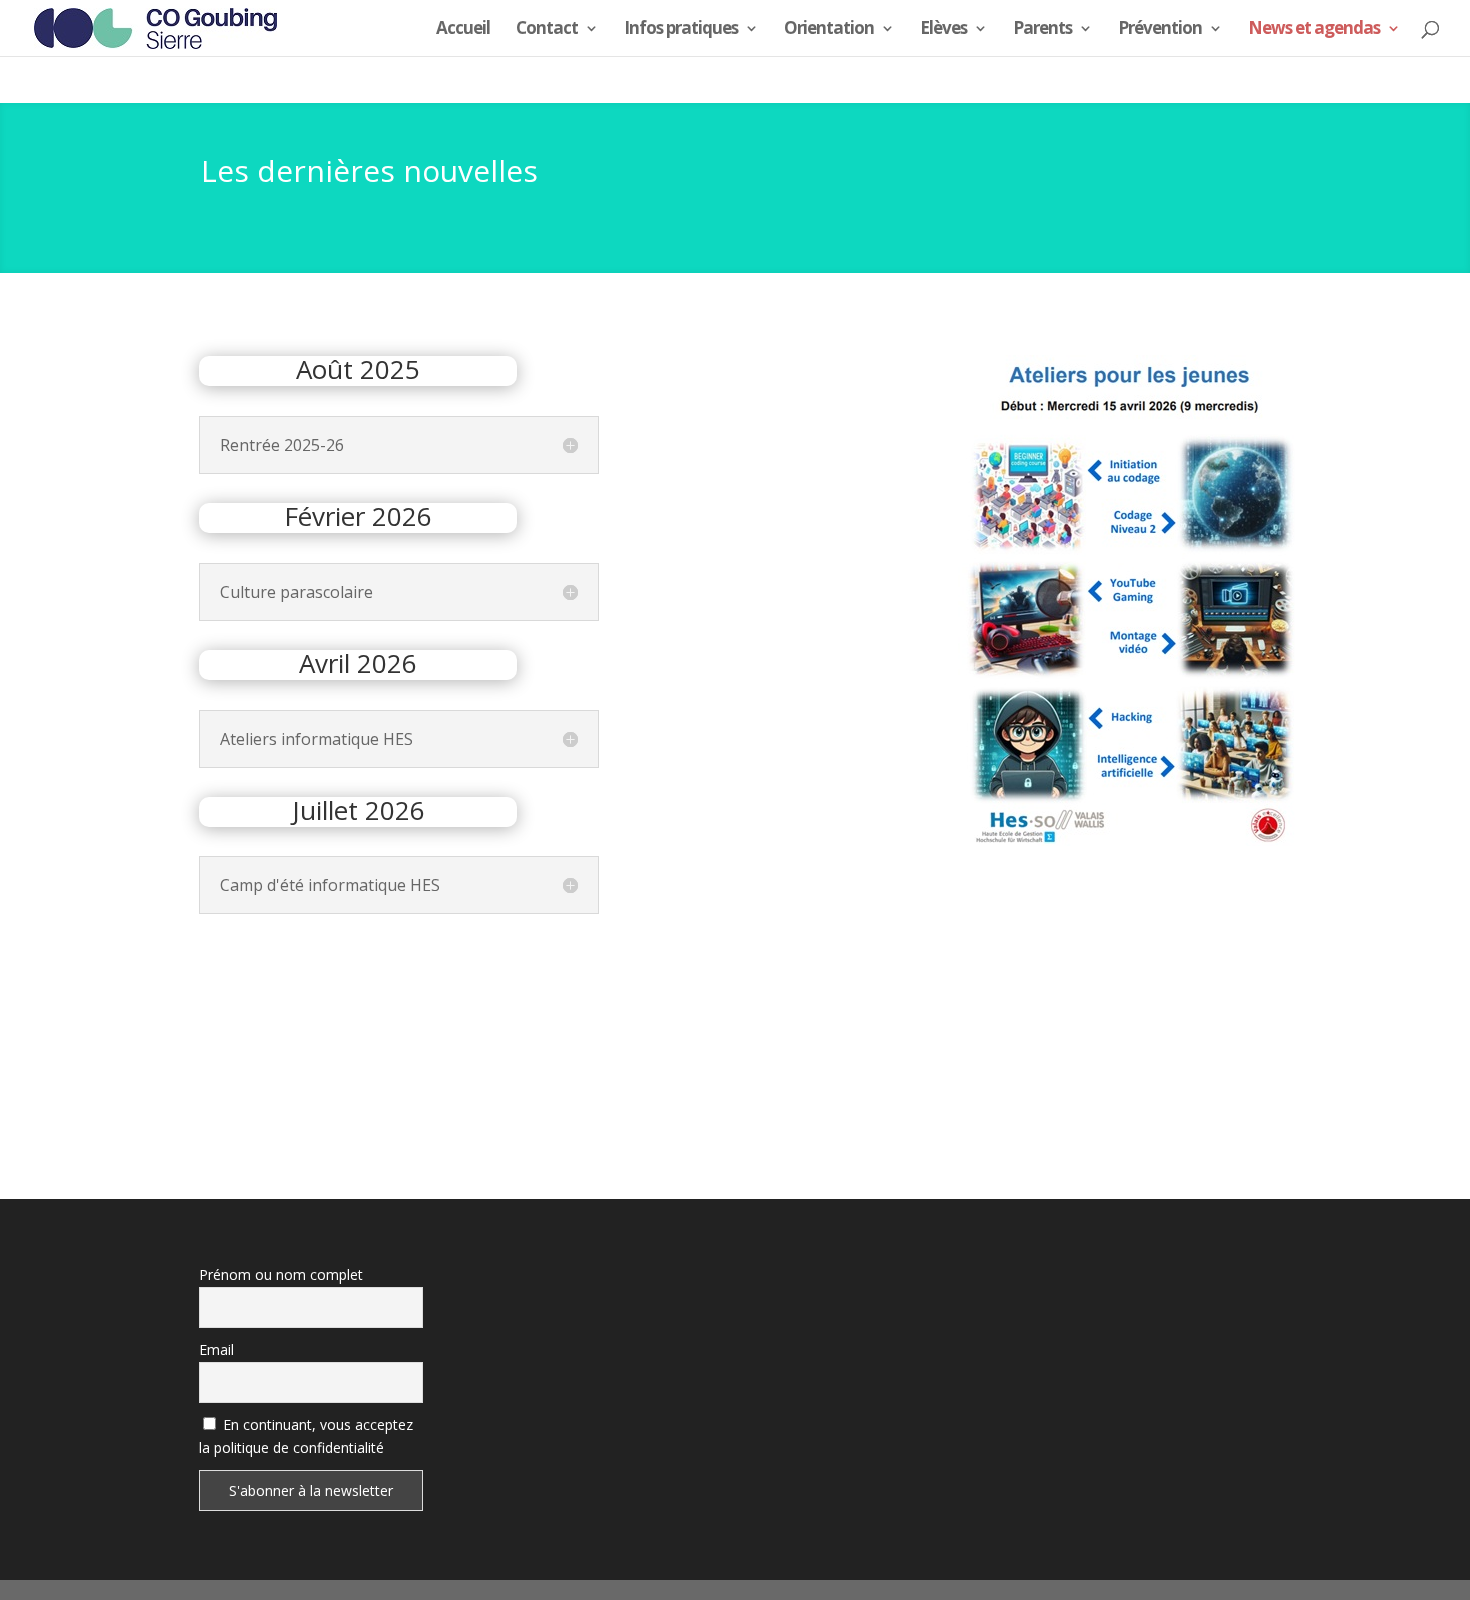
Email (216, 1349)
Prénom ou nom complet (281, 1274)
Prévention (1160, 30)
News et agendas (1314, 30)
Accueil (463, 30)
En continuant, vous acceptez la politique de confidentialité (306, 1436)
